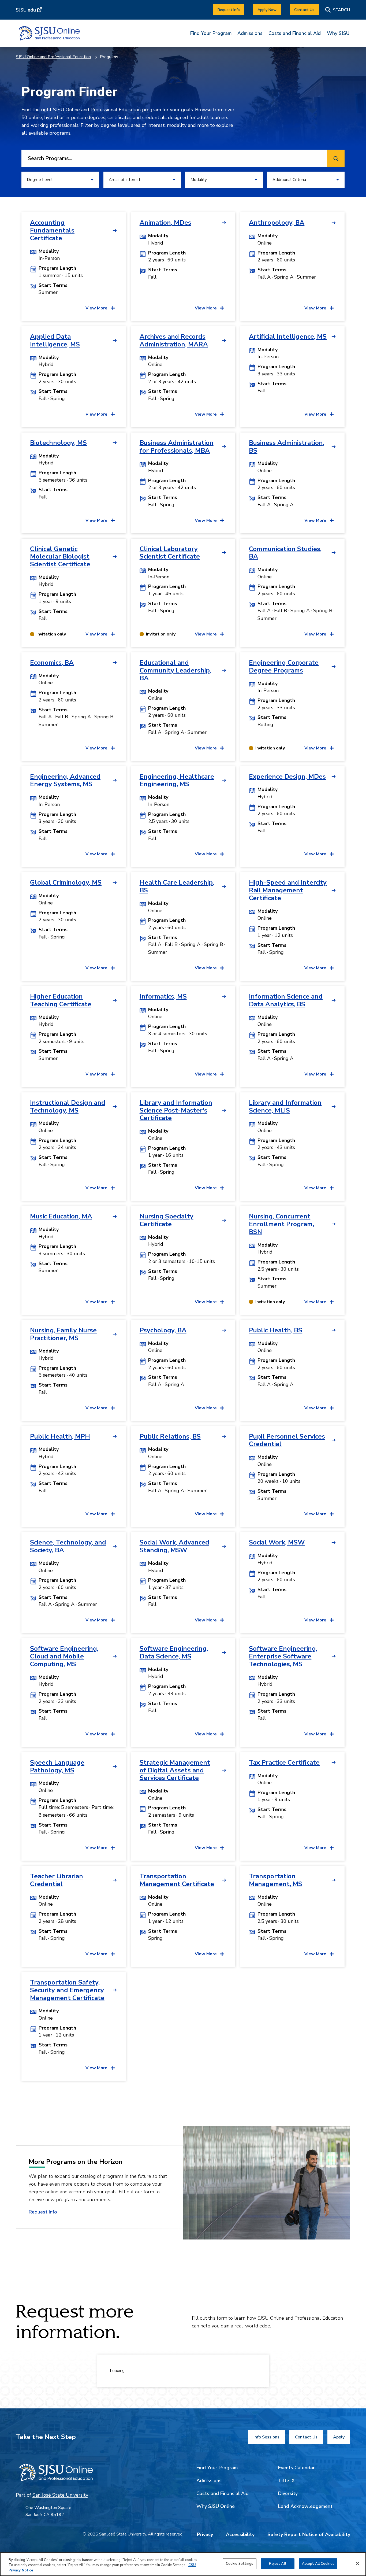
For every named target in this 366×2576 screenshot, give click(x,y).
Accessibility (240, 2534)
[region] (183, 2564)
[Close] (357, 2563)
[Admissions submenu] (250, 37)
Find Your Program (211, 33)
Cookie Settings (240, 2563)
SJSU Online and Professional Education (53, 57)
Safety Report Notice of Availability (309, 2534)
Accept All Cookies (318, 2563)
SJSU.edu (26, 10)
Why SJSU (338, 33)
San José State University (60, 2495)
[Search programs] (336, 158)
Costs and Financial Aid (295, 33)
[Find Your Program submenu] (211, 37)
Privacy (205, 2534)
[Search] (338, 10)
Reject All (277, 2563)
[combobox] (173, 158)
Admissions (250, 33)
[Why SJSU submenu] (338, 37)
